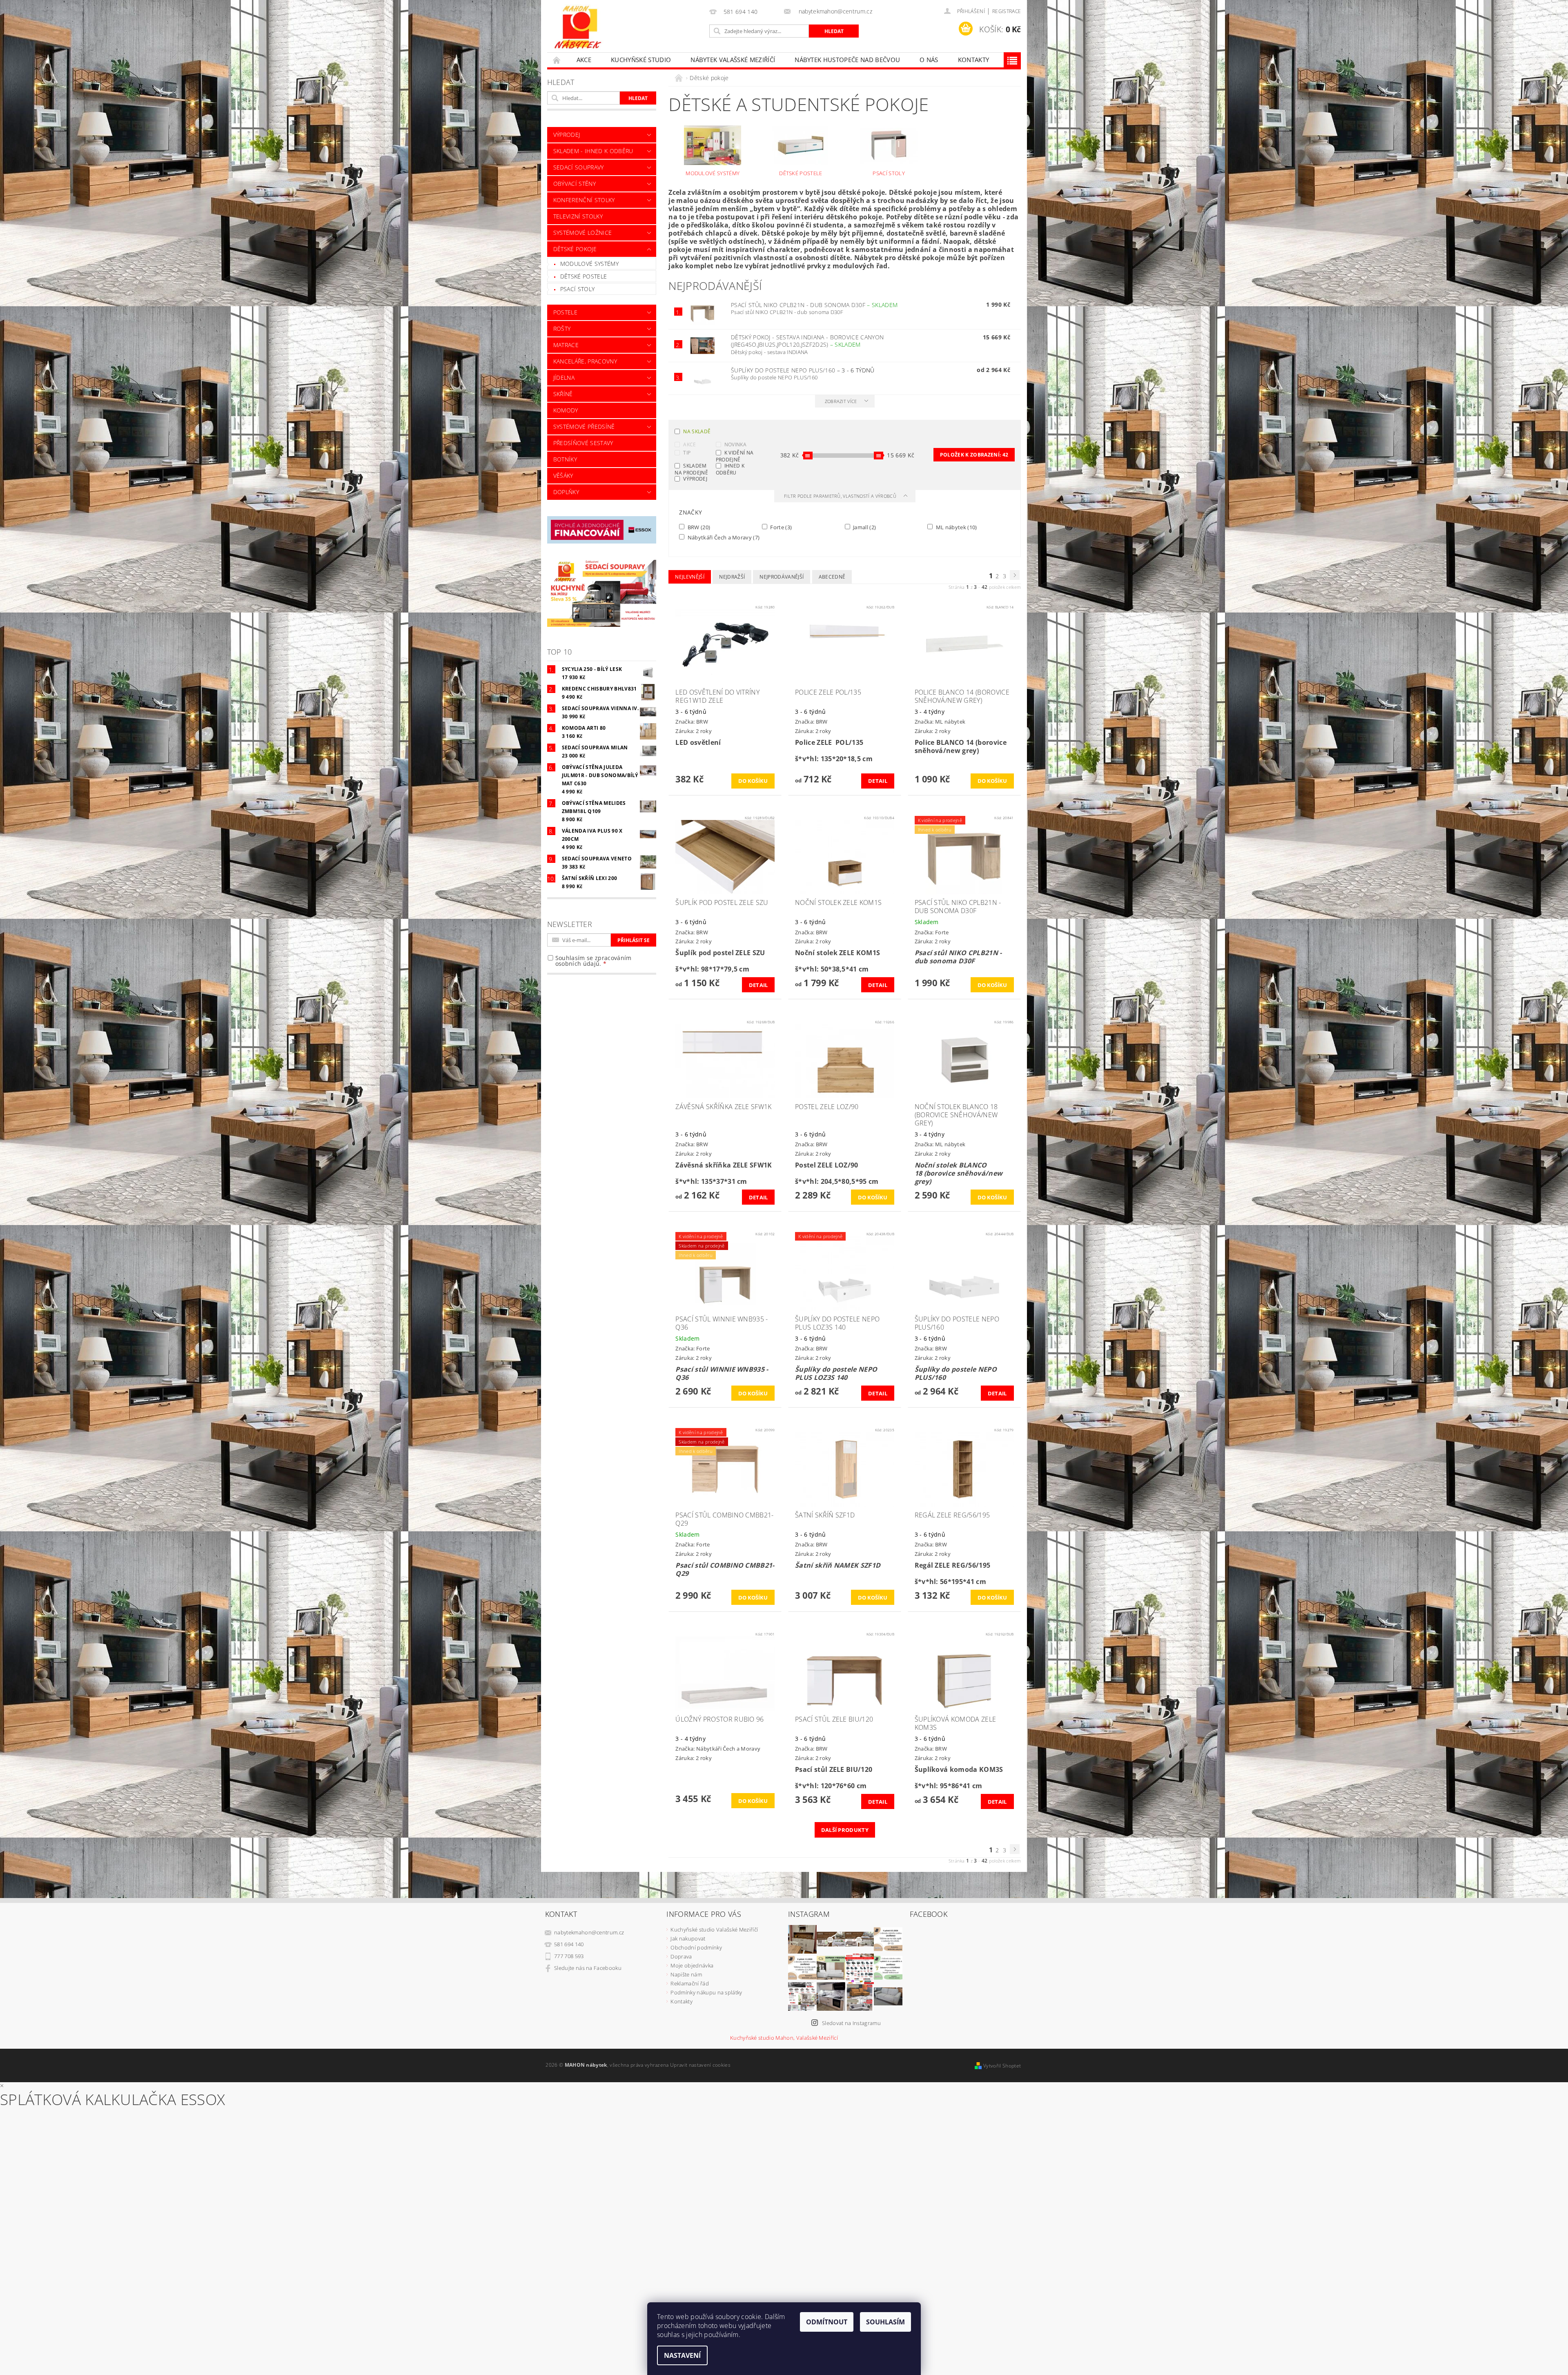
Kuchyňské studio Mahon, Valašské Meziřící (784, 2038)
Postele (565, 312)
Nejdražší (732, 577)
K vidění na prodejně (735, 456)
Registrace (1007, 11)
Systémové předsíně (584, 427)
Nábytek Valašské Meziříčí (733, 60)
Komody (566, 410)
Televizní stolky (578, 216)
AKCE (584, 60)
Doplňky (566, 492)
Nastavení (682, 2355)
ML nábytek (955, 527)
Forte (780, 527)
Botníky (565, 459)
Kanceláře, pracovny (585, 361)
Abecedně (832, 577)
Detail (878, 781)
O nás (929, 60)
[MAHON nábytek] (578, 28)
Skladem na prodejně (691, 469)
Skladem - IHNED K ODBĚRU (593, 151)
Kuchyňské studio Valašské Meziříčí (714, 1929)
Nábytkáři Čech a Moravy (723, 537)
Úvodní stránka (557, 60)
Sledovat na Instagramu (851, 2023)
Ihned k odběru (730, 469)
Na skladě (697, 431)
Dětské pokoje (575, 249)
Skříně (563, 394)
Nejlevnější (690, 577)
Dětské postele (584, 276)
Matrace (566, 345)
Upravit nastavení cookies (700, 2065)
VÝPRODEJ (567, 135)
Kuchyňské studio (641, 60)
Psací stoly (578, 289)
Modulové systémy (589, 264)
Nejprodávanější (782, 577)
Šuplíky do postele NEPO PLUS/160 (803, 370)
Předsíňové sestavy (583, 443)
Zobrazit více (841, 401)
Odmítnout (827, 2322)
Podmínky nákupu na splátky (706, 1992)
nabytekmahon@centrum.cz (589, 1932)
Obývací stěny (575, 184)
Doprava (681, 1956)
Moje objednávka (692, 1965)
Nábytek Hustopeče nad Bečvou (847, 60)
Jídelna (564, 378)
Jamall (864, 527)
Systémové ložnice (582, 233)
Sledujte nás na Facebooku (588, 1968)
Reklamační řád (689, 1983)
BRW (698, 527)
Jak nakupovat (688, 1938)
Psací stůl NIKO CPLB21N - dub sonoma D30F (814, 305)
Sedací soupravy (579, 167)
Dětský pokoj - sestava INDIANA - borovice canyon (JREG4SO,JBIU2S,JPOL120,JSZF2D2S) (807, 341)
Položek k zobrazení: (974, 455)
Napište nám (686, 1974)
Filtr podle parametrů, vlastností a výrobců (841, 496)
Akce (689, 444)
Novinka (735, 444)
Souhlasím (885, 2322)
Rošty (562, 329)
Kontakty (974, 60)
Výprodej (695, 479)
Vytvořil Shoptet (1002, 2066)
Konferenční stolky (584, 200)
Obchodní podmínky (696, 1947)
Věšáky (563, 476)
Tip (687, 453)
